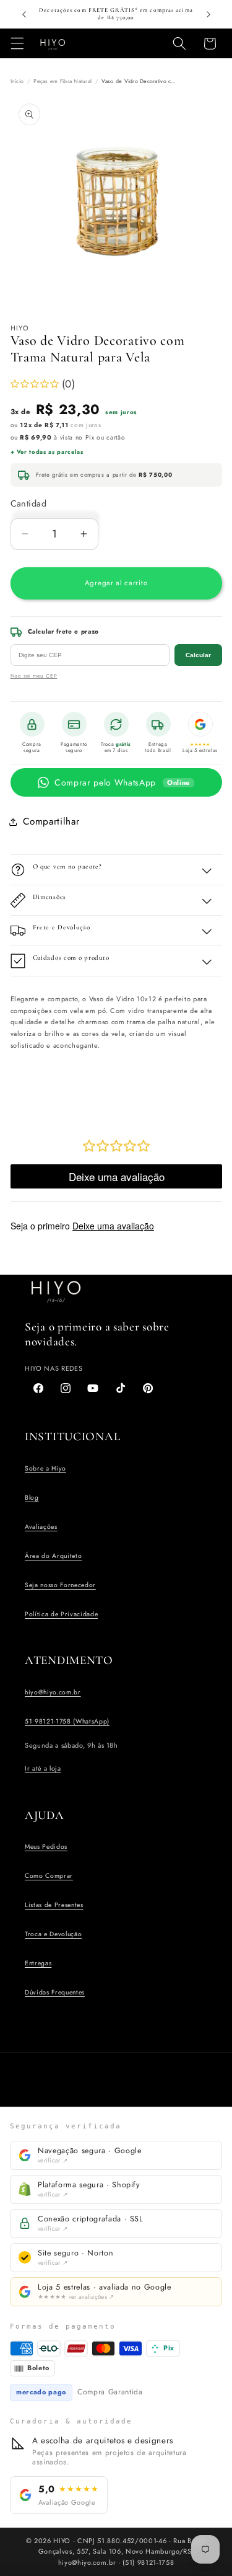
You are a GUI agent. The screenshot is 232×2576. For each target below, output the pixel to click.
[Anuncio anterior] (24, 14)
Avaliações (41, 1527)
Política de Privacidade (61, 1614)
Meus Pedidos (46, 1847)
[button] (17, 43)
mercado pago (41, 2392)
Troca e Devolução (53, 1934)
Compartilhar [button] (51, 821)
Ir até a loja (43, 1768)
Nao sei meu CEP (34, 676)
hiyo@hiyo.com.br (53, 1692)
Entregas (38, 1963)
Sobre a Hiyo (45, 1468)
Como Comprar (49, 1876)
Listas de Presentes (54, 1905)
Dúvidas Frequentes (55, 1992)
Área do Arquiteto (53, 1556)
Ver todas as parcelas (50, 452)
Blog (32, 1498)
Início (17, 81)
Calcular (198, 655)
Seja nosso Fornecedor (60, 1585)
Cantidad (29, 503)
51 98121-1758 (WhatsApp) (67, 1721)
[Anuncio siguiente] (208, 14)
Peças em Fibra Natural (62, 81)
